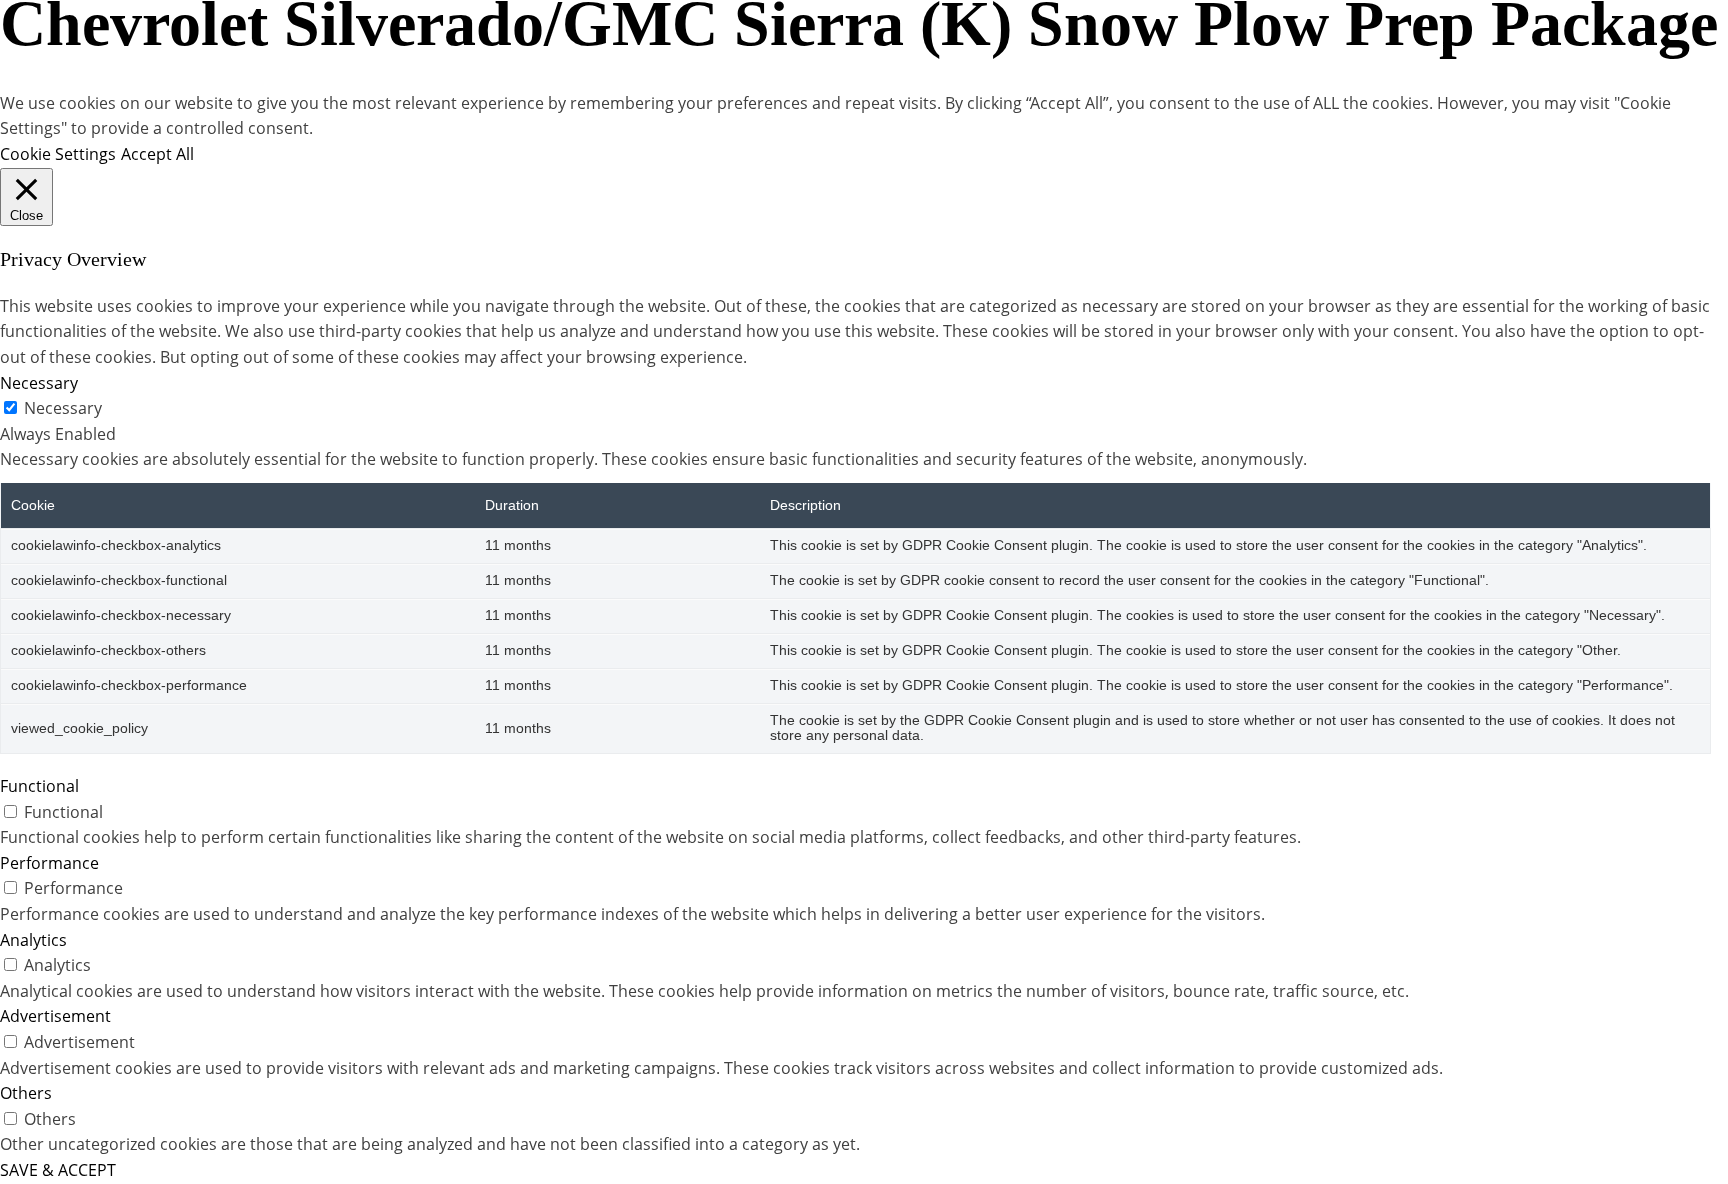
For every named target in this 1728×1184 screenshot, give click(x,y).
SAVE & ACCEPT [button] (58, 1170)
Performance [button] (49, 863)
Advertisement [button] (55, 1016)
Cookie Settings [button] (58, 154)
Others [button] (26, 1093)
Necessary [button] (39, 383)
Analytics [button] (33, 940)
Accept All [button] (157, 154)
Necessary (63, 408)
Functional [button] (39, 786)
